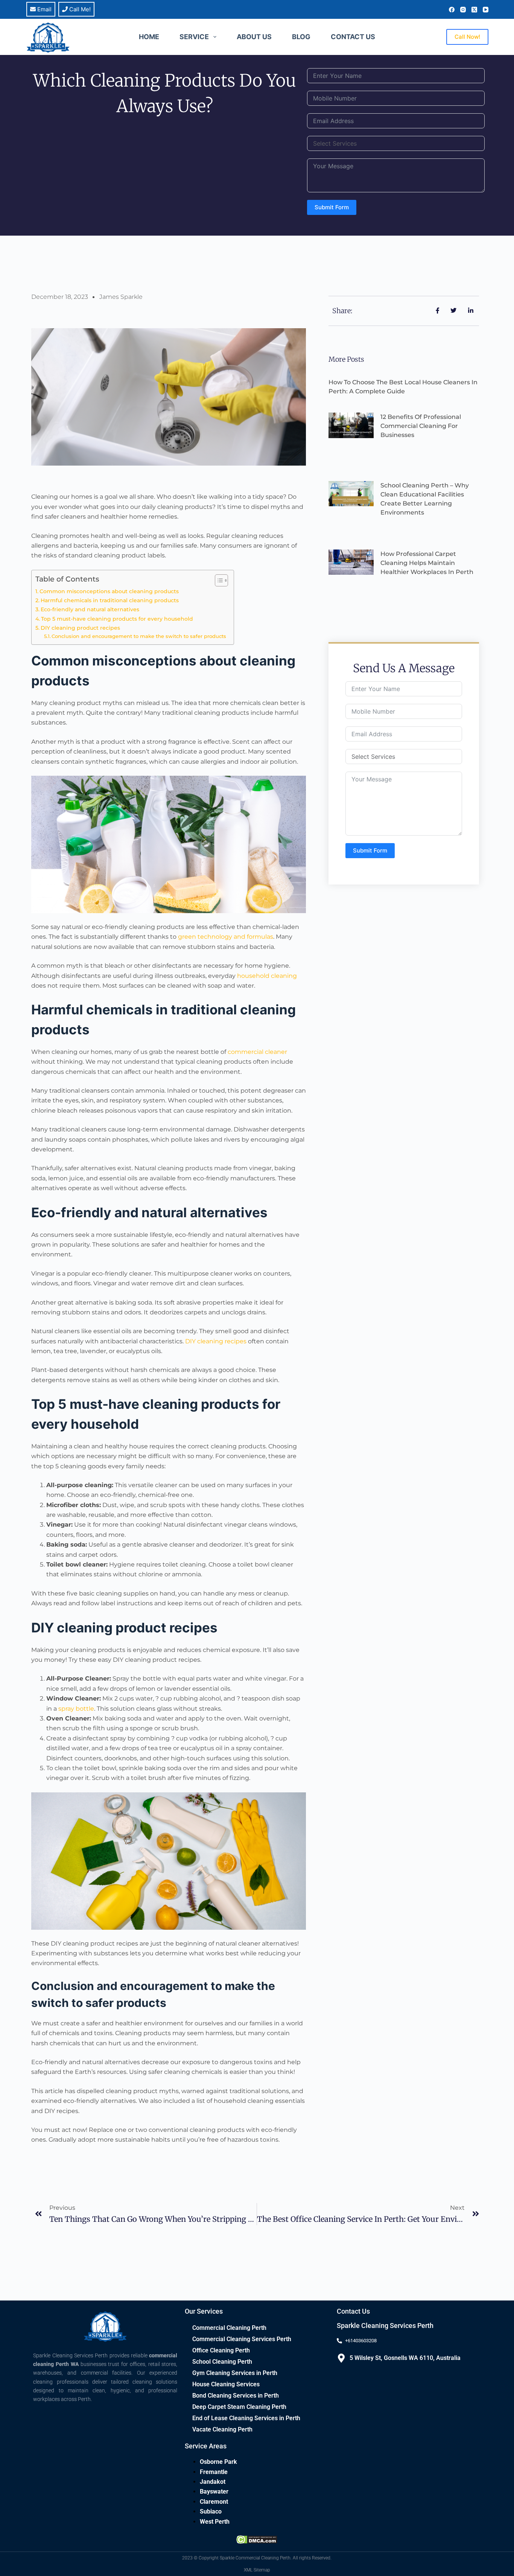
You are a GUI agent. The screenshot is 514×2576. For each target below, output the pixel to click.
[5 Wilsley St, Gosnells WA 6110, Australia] (341, 2358)
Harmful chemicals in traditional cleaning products (110, 600)
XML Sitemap (257, 2570)
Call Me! (79, 9)
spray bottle (76, 1709)
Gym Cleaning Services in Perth (235, 2373)
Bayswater (214, 2492)
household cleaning (267, 976)
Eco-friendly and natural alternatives (90, 609)
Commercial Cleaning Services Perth (242, 2339)
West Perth (215, 2522)
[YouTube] (486, 10)
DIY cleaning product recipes (80, 628)
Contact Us (353, 37)
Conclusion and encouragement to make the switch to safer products (139, 636)
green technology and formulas (226, 937)
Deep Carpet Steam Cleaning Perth (239, 2407)
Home (149, 37)
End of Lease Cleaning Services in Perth (246, 2418)
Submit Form (332, 207)
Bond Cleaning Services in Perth (236, 2396)
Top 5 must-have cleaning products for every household (117, 619)
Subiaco (211, 2511)
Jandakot (213, 2482)
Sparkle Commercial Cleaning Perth (255, 2558)
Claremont (214, 2502)
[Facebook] (452, 10)
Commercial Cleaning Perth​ (229, 2328)
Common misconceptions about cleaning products (109, 591)
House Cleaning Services (226, 2384)
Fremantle (214, 2472)
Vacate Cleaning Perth (222, 2429)
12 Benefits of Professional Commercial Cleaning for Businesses (421, 426)
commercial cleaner (257, 1052)
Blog (301, 37)
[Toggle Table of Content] (218, 580)
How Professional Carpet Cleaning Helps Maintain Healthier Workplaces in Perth (427, 563)
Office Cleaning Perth (221, 2350)
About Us (254, 37)
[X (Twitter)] (474, 10)
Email (44, 9)
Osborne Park (218, 2462)
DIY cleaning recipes (216, 1341)
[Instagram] (463, 10)
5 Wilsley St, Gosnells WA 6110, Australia (405, 2358)
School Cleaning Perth (222, 2362)
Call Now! (467, 37)
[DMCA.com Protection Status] (257, 2539)
